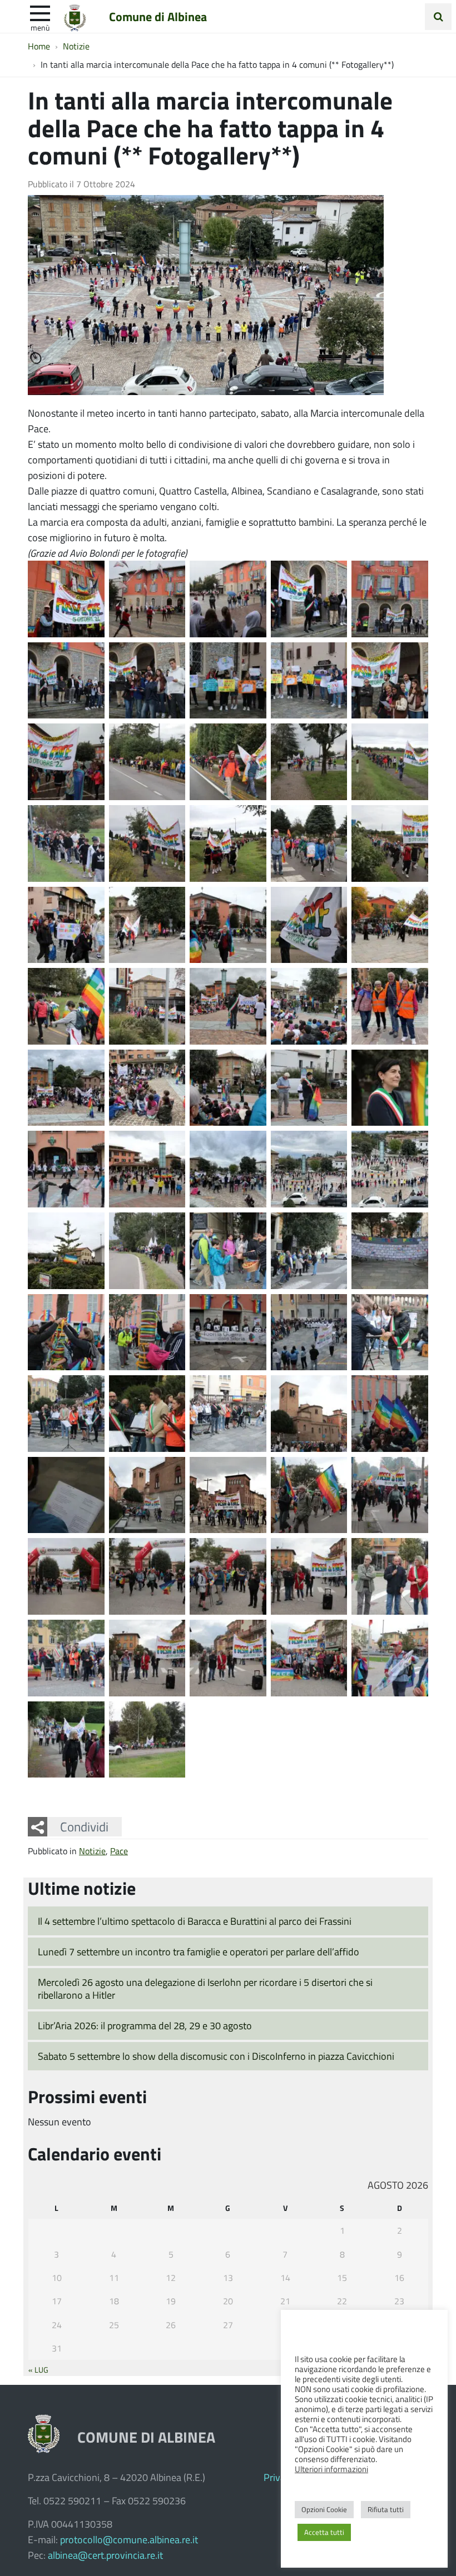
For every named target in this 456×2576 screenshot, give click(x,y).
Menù (40, 27)
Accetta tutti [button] (324, 2532)
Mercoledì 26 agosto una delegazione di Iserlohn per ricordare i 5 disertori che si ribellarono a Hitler (205, 1988)
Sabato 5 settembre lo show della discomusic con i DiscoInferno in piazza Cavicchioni (216, 2056)
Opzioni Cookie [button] (324, 2509)
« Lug (38, 2369)
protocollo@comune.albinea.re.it (129, 2539)
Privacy (279, 2477)
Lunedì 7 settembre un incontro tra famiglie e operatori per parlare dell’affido (199, 1951)
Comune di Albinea (158, 16)
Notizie (92, 1851)
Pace (119, 1851)
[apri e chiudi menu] (40, 12)
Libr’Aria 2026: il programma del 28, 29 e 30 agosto (145, 2025)
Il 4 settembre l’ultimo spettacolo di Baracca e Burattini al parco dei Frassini (195, 1921)
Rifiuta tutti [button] (386, 2509)
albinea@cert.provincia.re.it (105, 2555)
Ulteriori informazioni (331, 2469)
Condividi (84, 1826)
